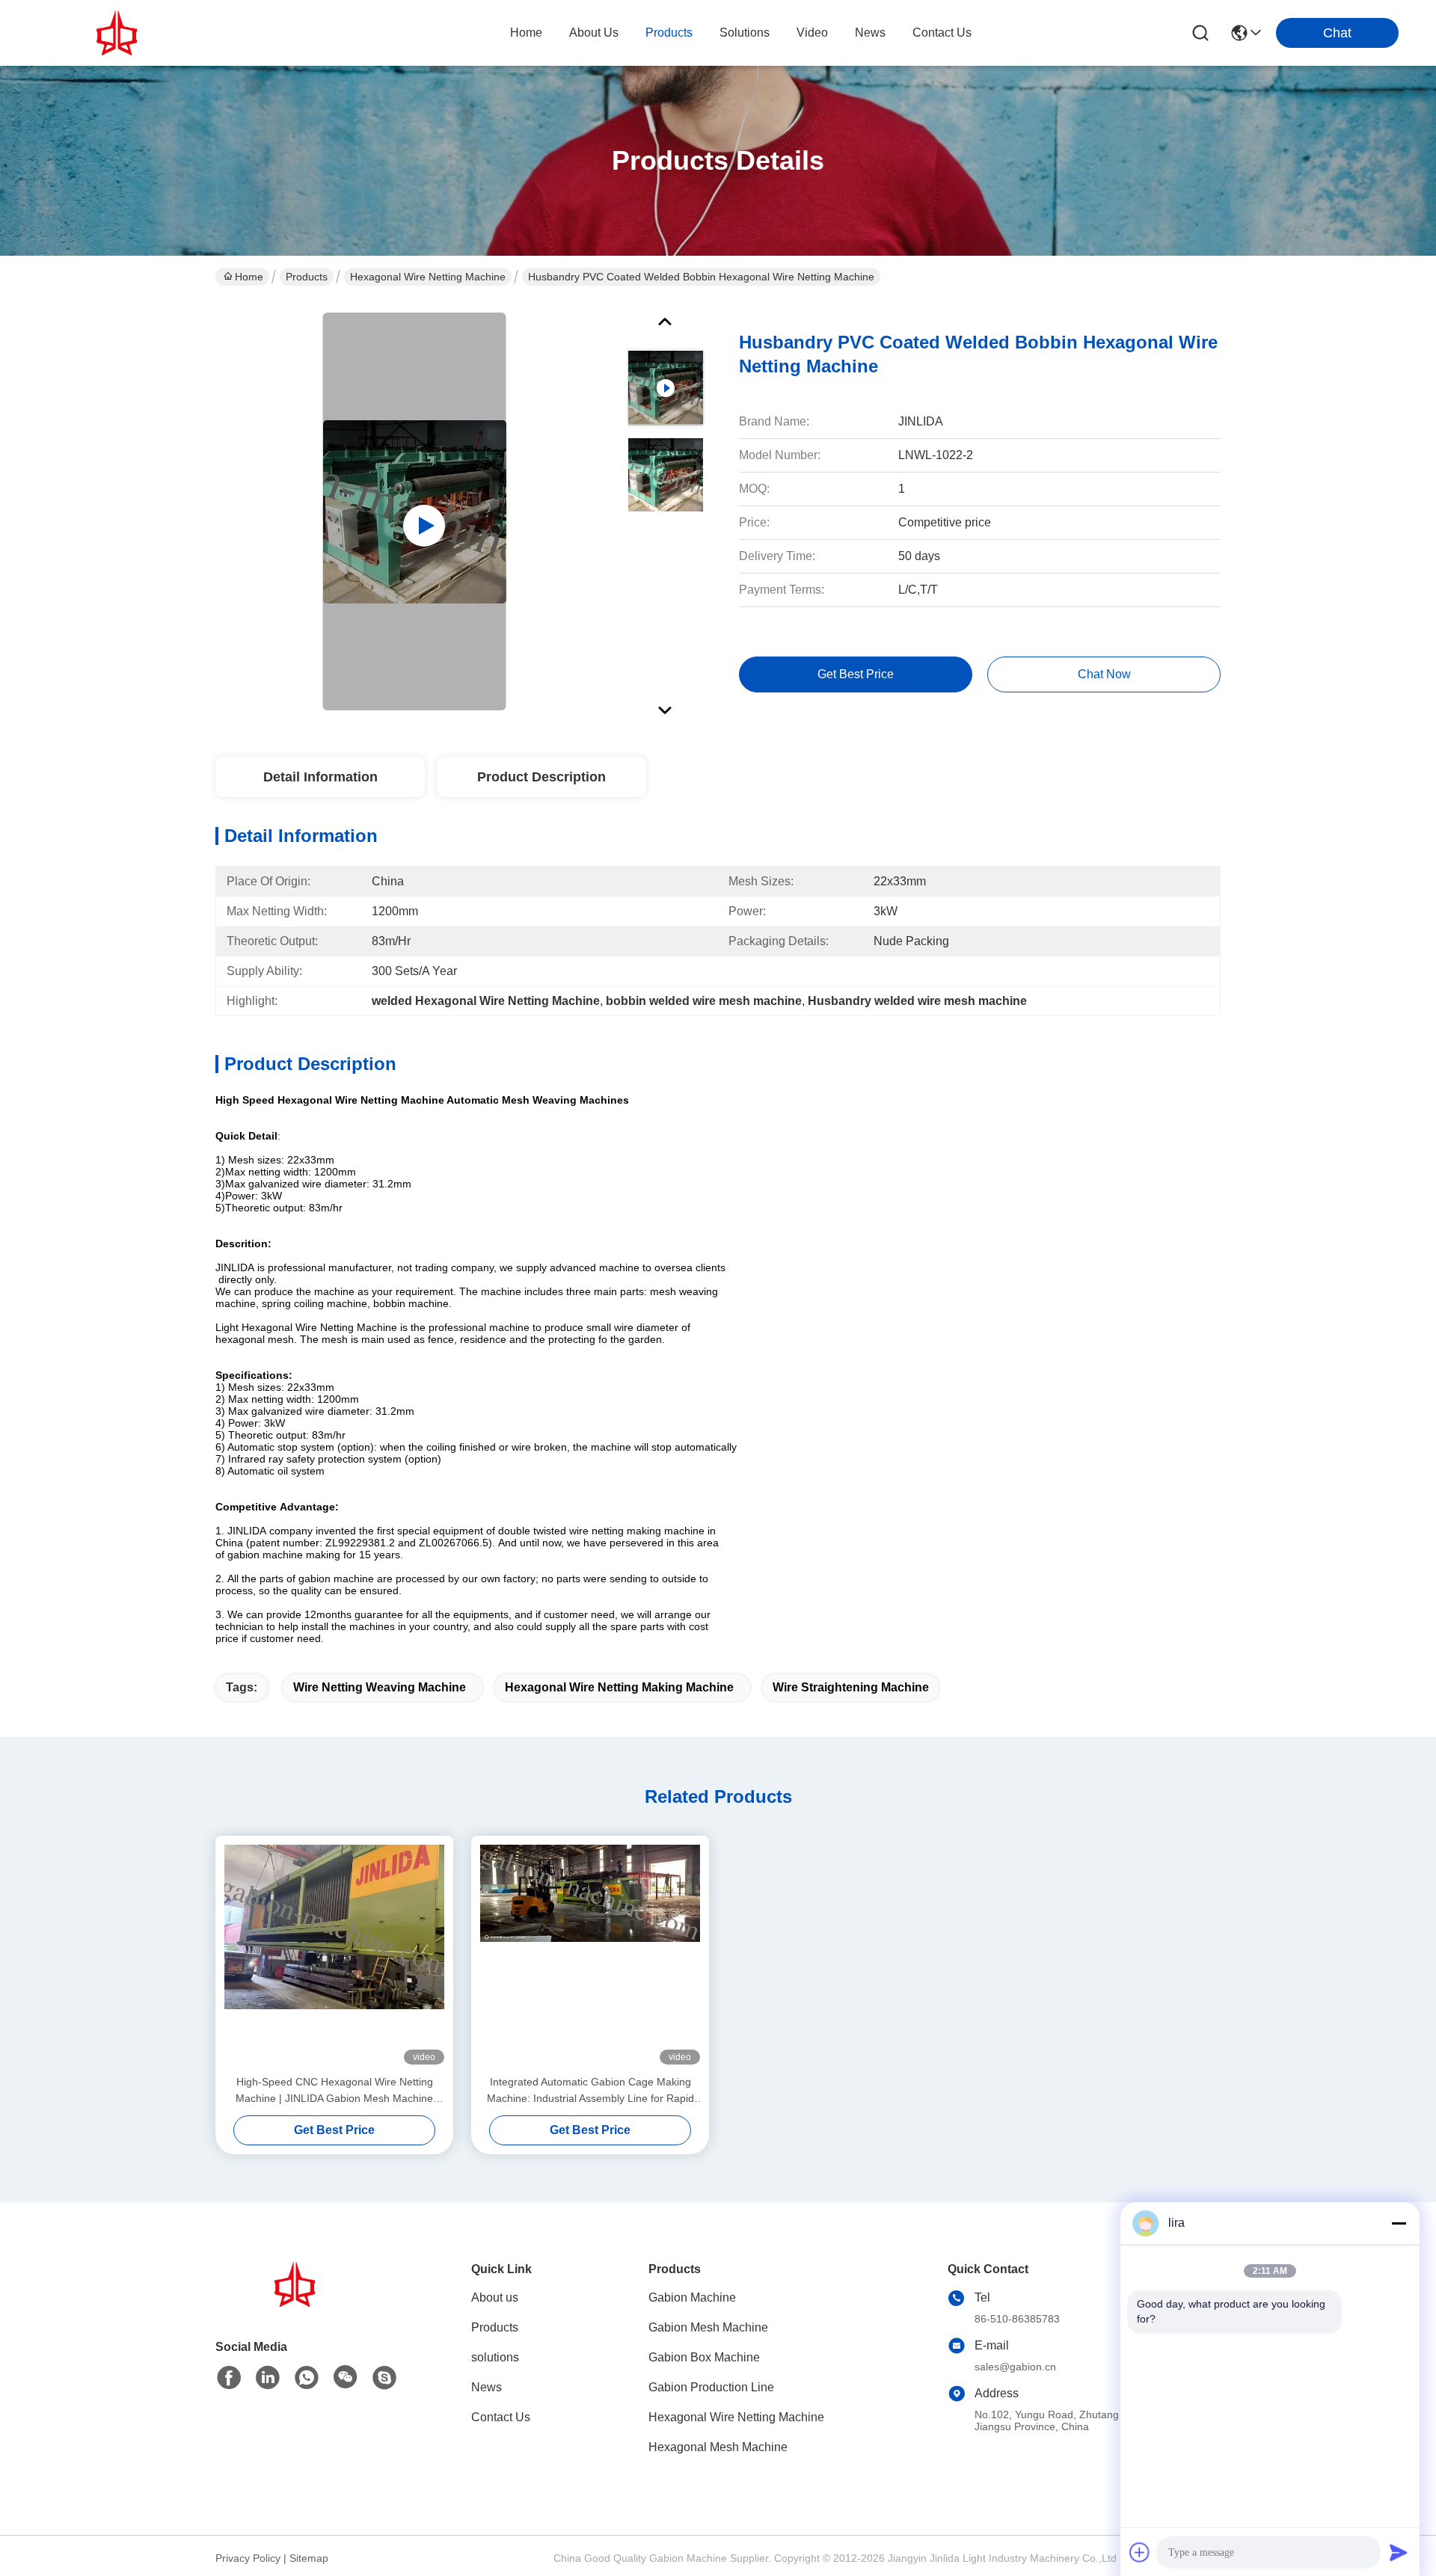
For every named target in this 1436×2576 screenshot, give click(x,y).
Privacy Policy (248, 2558)
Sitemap (309, 2558)
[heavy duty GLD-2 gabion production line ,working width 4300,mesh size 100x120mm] (415, 511)
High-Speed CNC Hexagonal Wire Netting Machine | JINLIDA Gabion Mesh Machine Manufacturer (334, 2091)
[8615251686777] (307, 2378)
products (669, 33)
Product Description (541, 777)
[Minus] (1399, 2223)
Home (526, 33)
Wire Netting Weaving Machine (380, 1687)
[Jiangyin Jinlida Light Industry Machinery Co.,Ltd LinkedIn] (268, 2378)
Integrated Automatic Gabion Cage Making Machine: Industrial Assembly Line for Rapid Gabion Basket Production (590, 2091)
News (487, 2387)
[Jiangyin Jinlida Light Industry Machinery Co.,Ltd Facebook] (229, 2378)
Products (307, 277)
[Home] (298, 2303)
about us (594, 33)
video (812, 33)
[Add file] (1140, 2552)
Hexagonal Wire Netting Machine (428, 277)
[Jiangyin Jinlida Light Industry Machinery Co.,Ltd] (120, 33)
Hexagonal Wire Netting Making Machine (619, 1687)
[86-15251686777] (384, 2378)
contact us (942, 33)
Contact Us (501, 2417)
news (870, 33)
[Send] (1399, 2552)
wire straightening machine (851, 1687)
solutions (745, 33)
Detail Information (320, 777)
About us (495, 2297)
